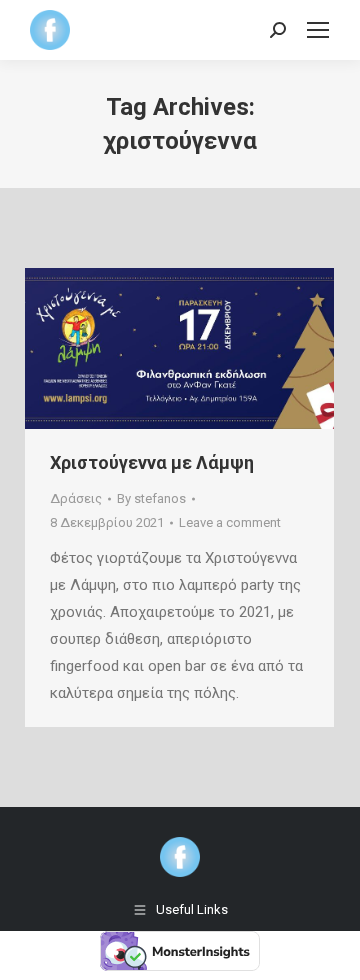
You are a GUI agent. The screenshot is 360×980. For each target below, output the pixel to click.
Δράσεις (76, 498)
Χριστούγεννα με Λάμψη (152, 462)
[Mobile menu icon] (318, 30)
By (151, 498)
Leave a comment (230, 522)
